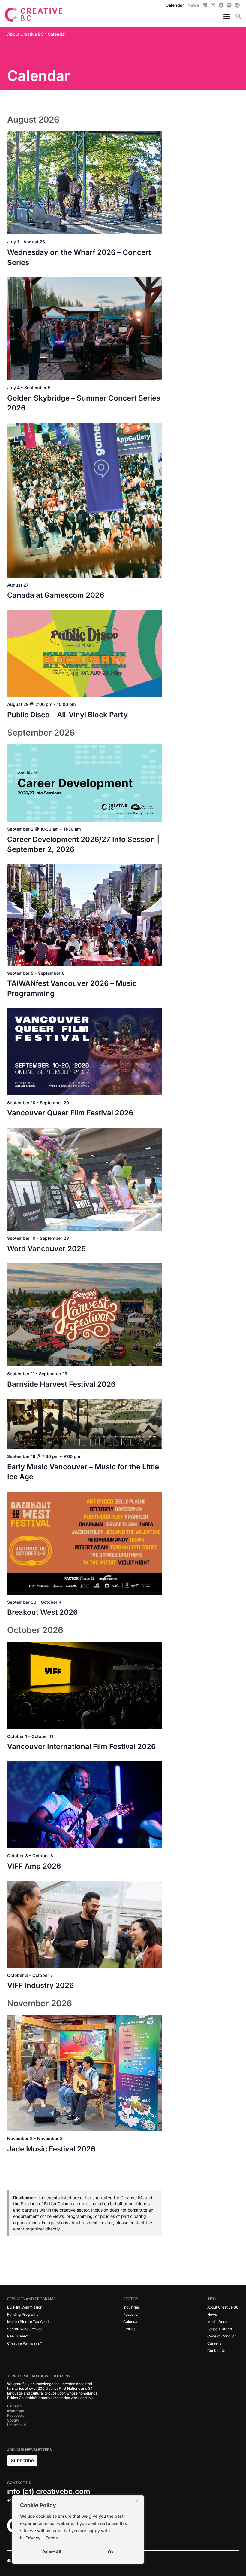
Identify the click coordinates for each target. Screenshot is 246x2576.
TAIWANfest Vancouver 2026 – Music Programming (72, 988)
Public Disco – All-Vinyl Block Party (67, 715)
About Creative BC (223, 2307)
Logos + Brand (220, 2329)
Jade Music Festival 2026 (51, 2149)
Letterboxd (16, 2425)
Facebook (16, 2415)
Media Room (218, 2322)
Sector (131, 2299)
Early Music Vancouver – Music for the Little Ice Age (83, 1472)
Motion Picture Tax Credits (30, 2322)
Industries (132, 2307)
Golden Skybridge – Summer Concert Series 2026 (84, 403)
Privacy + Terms (42, 2538)
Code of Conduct (222, 2336)
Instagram (16, 2411)
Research (131, 2314)
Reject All (52, 2552)
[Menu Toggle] (225, 16)
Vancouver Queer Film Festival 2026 (70, 1113)
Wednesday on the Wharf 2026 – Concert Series (79, 257)
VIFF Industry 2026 (40, 1985)
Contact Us (217, 2350)
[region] (78, 2530)
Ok (111, 2552)
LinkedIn (14, 2406)
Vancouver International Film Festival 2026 (81, 1747)
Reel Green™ (18, 2336)
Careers (214, 2343)
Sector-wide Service (25, 2329)
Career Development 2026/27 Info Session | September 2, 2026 (83, 844)
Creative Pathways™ (24, 2343)
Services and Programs (31, 2299)
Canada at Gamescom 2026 (56, 595)
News (212, 2314)
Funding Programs (23, 2314)
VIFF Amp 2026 (34, 1866)
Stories (129, 2329)
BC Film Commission (25, 2307)
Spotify (13, 2420)
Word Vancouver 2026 (46, 1249)
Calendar (131, 2322)
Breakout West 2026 (42, 1612)
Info (211, 2299)
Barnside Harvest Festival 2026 (61, 1384)
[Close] (138, 2501)
